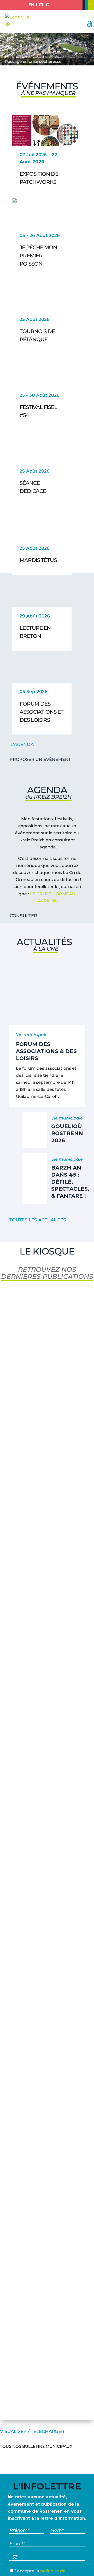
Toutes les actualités (38, 1220)
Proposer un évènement (40, 759)
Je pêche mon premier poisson (38, 255)
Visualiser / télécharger (32, 2431)
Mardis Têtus (38, 560)
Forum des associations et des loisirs (42, 712)
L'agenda (22, 744)
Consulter (23, 916)
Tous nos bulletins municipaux (36, 2446)
